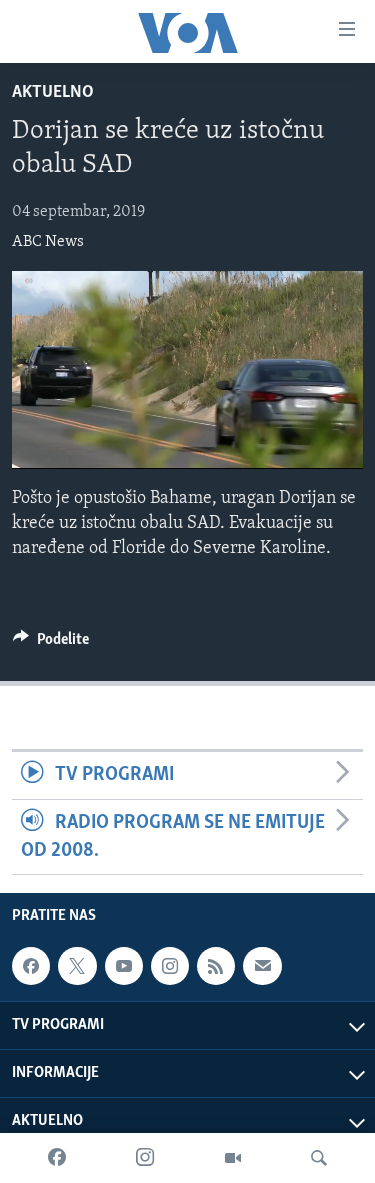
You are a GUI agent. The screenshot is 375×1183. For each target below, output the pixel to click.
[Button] (51, 644)
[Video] (233, 1158)
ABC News (48, 242)
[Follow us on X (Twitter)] (77, 966)
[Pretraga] (319, 1158)
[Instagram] (145, 1158)
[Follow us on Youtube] (124, 966)
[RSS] (216, 966)
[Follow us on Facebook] (31, 966)
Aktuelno (53, 93)
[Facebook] (57, 1158)
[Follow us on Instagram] (170, 966)
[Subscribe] (262, 966)
